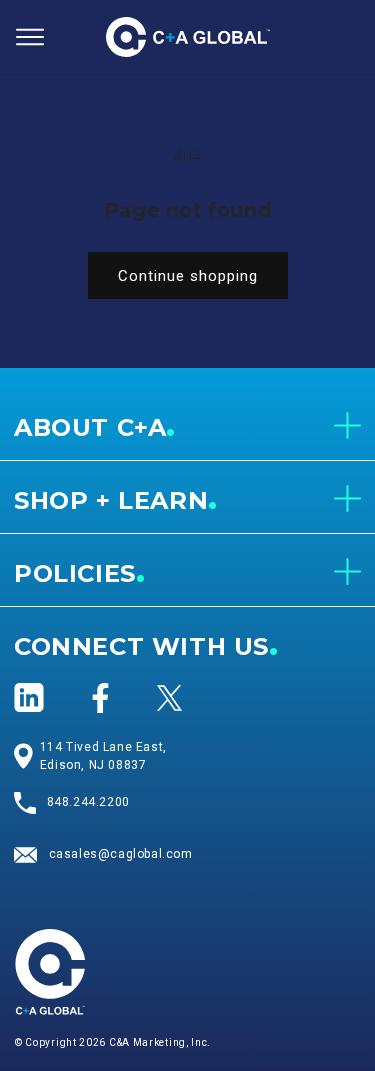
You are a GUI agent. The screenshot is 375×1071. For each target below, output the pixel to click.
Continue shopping (188, 276)
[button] (30, 37)
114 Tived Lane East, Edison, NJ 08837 (103, 756)
